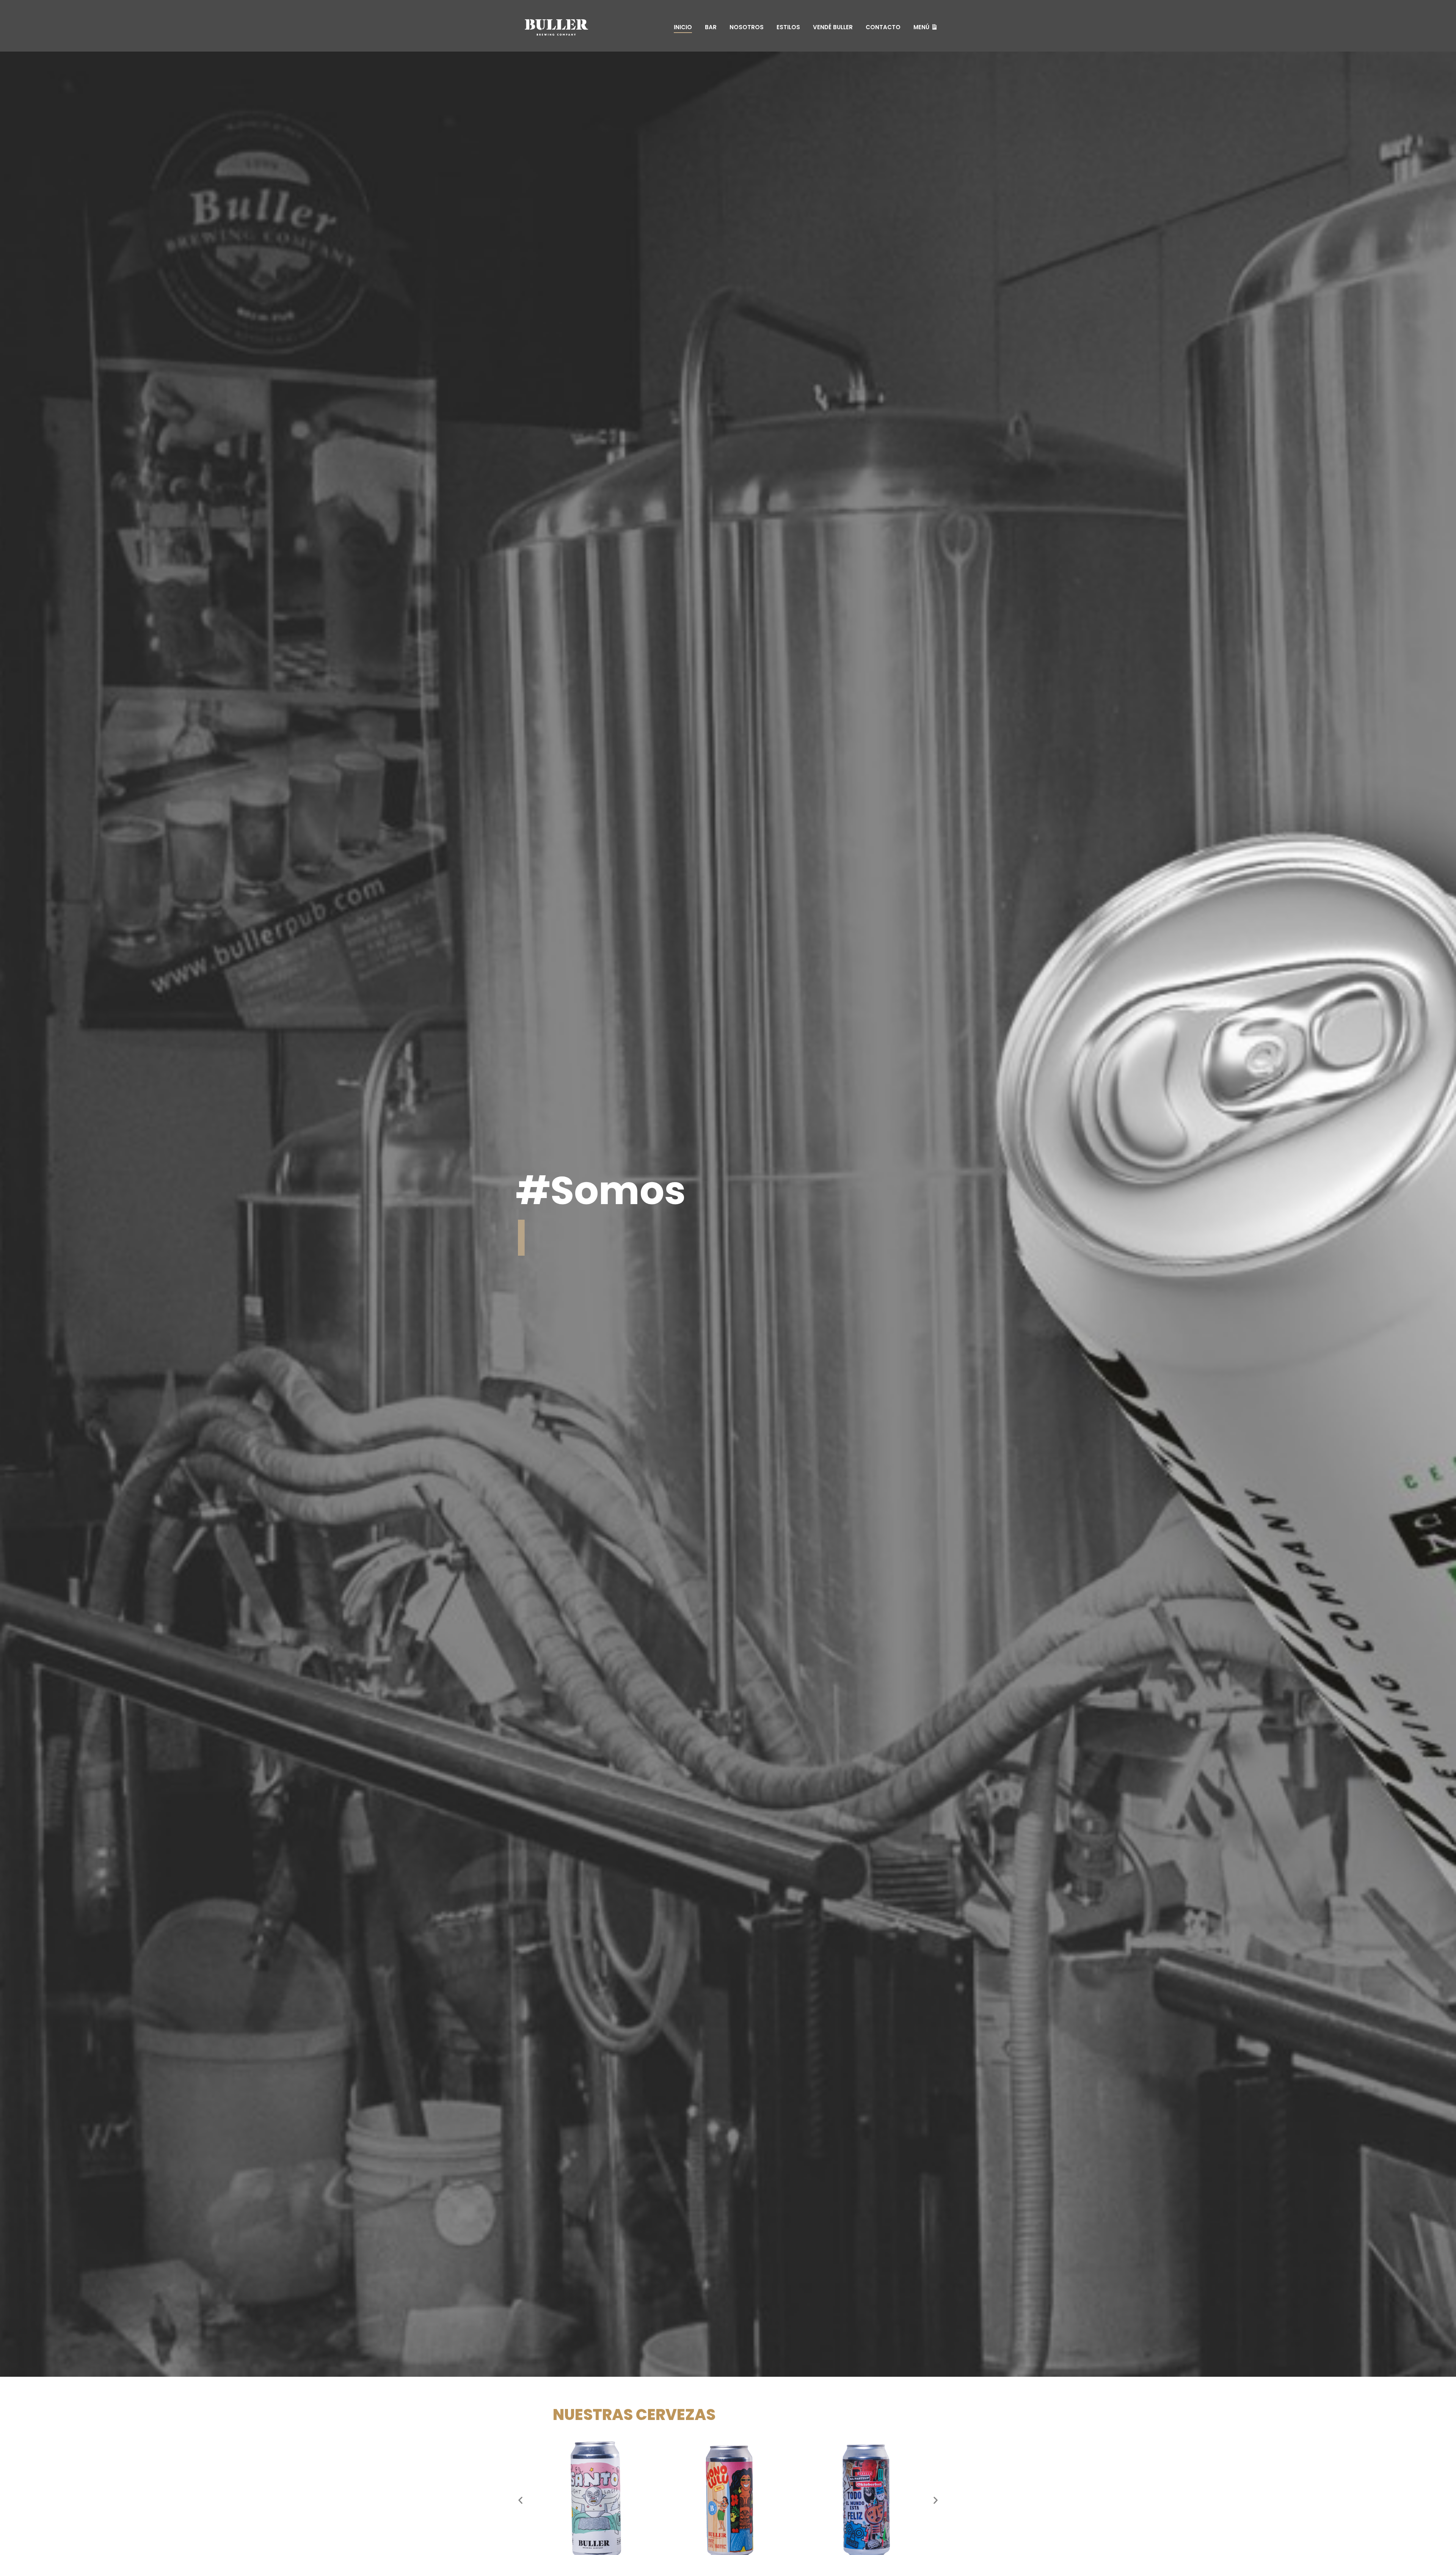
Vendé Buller (833, 27)
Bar (711, 27)
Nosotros (747, 27)
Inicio (683, 27)
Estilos (788, 27)
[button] (520, 2500)
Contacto (883, 27)
